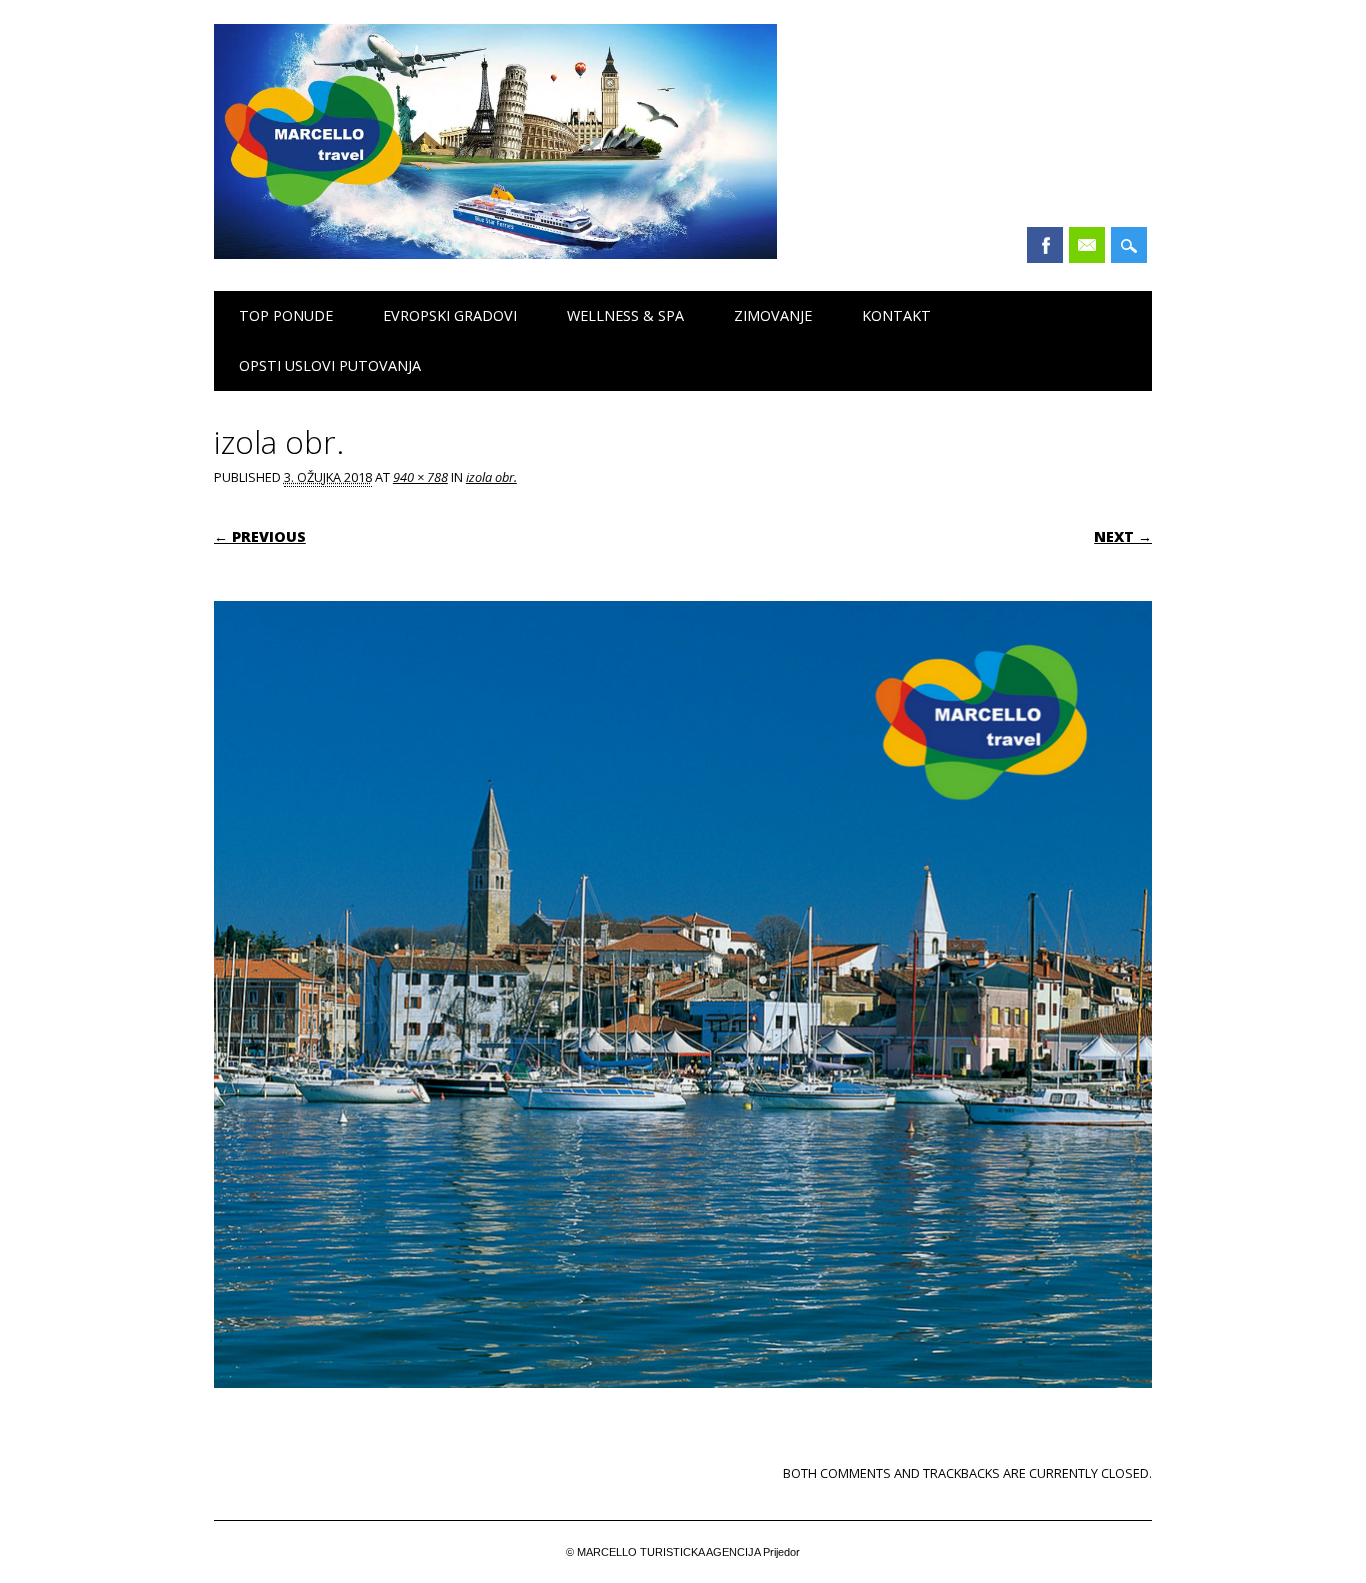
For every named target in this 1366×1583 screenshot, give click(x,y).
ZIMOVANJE (773, 315)
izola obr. (491, 477)
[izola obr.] (683, 1407)
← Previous (260, 536)
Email (1087, 245)
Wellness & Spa (625, 315)
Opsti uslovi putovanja (330, 365)
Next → (1123, 536)
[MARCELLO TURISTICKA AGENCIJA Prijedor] (495, 254)
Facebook (1045, 245)
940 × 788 (420, 477)
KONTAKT (896, 315)
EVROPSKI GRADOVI (450, 315)
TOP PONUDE (286, 315)
